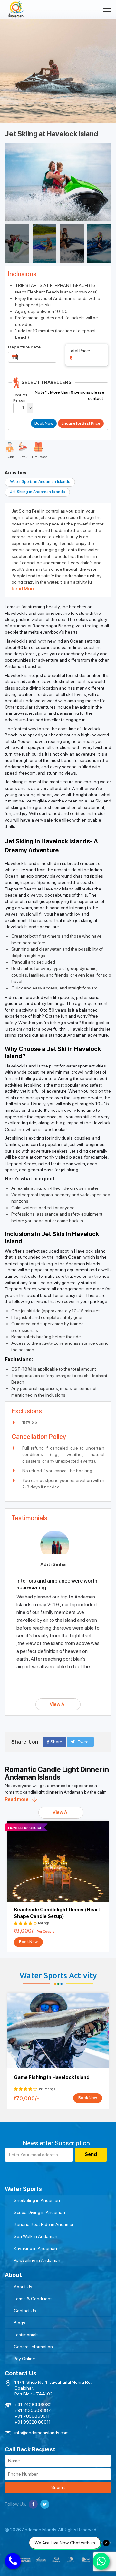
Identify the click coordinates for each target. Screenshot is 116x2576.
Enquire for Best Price (81, 423)
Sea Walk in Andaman (36, 2236)
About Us (23, 2287)
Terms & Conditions (33, 2299)
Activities (16, 473)
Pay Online (24, 2359)
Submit (58, 2487)
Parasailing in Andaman (37, 2260)
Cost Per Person (20, 398)
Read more (17, 1799)
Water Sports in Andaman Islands (40, 482)
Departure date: (25, 347)
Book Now (28, 1942)
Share (56, 1742)
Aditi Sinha (53, 1564)
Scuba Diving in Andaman (39, 2212)
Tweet (84, 1742)
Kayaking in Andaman (35, 2248)
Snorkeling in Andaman (37, 2200)
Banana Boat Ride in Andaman (44, 2224)
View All (58, 1704)
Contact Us (25, 2311)
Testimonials (26, 2335)
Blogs (19, 2323)
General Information (33, 2347)
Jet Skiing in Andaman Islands (37, 492)
